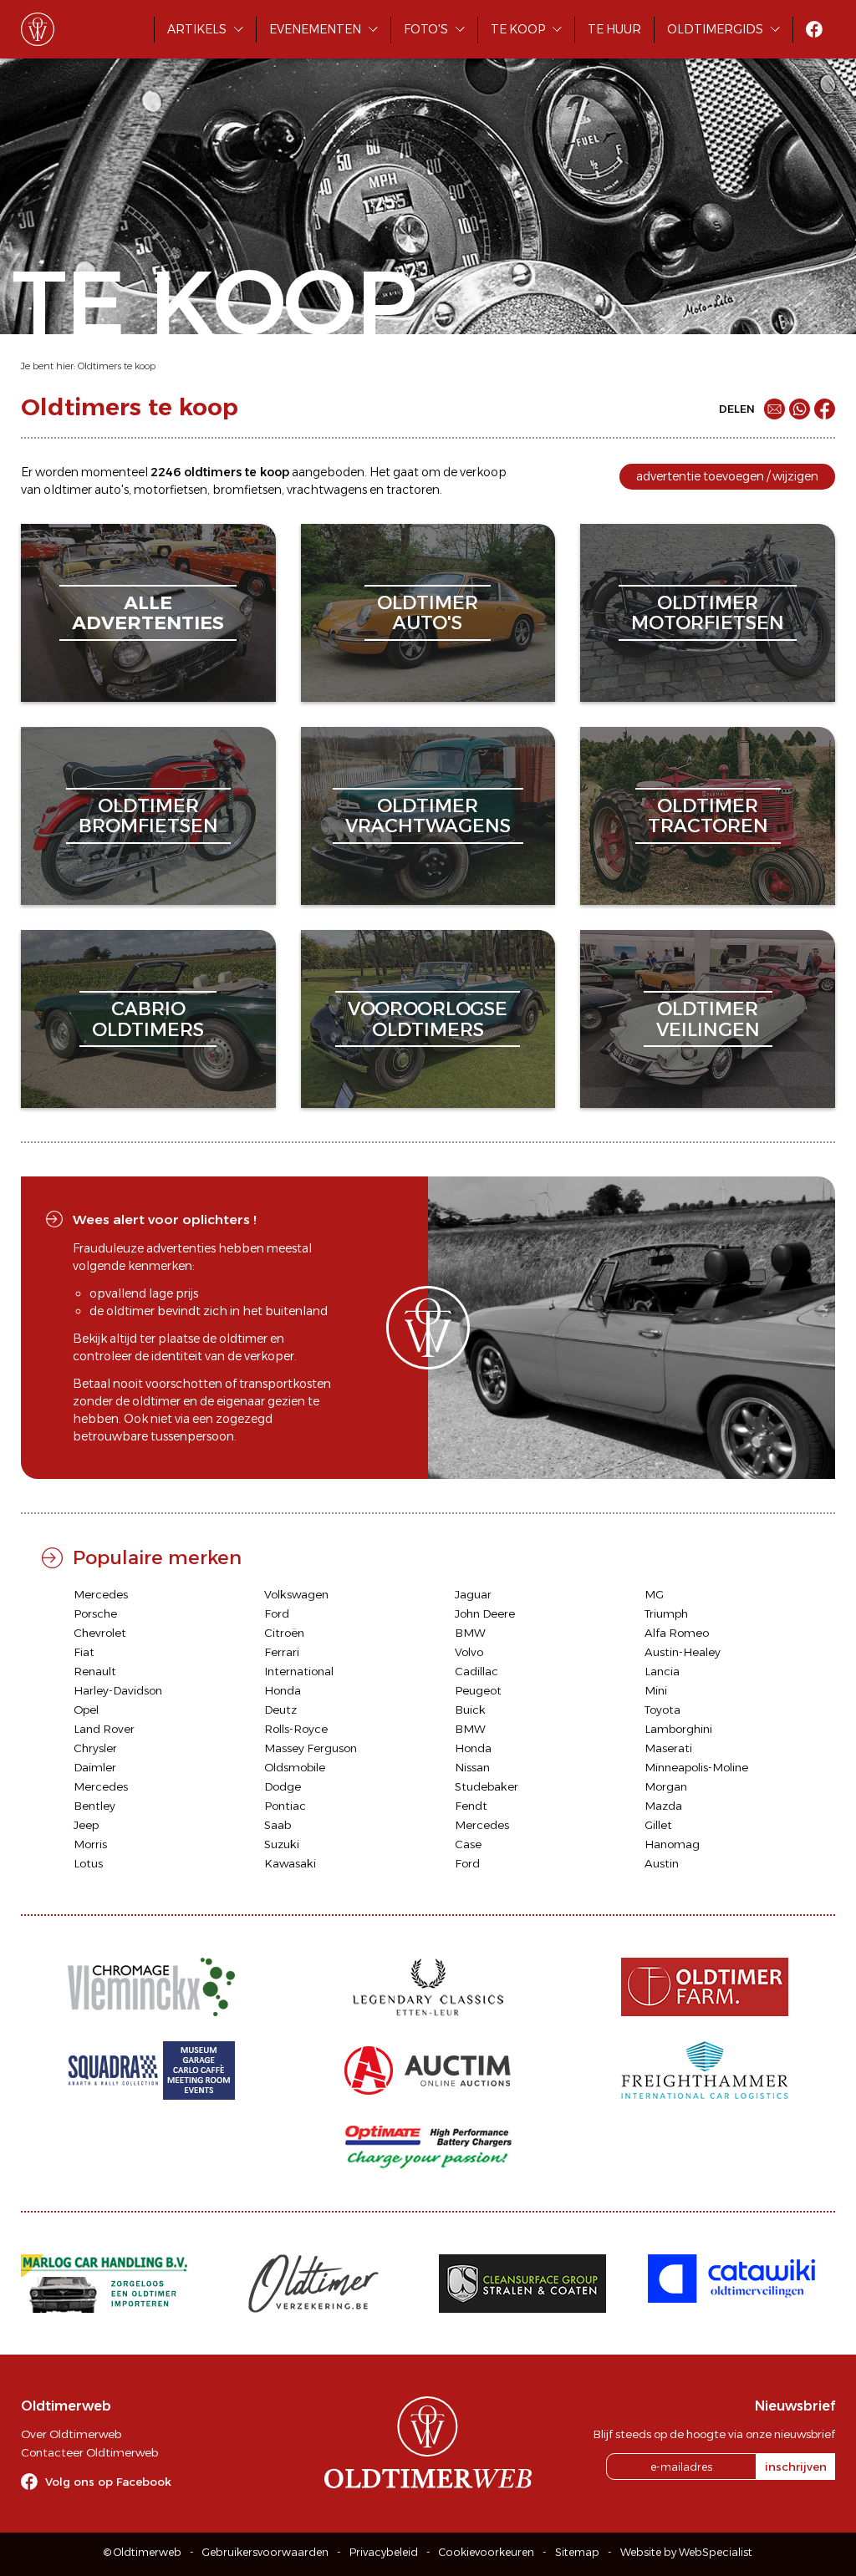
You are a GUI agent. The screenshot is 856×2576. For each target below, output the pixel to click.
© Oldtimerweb (143, 2552)
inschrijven (796, 2467)
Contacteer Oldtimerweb (89, 2452)
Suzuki (282, 1844)
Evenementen (315, 29)
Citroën (284, 1633)
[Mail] (774, 409)
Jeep (86, 1825)
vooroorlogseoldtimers (428, 1019)
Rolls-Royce (296, 1729)
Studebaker (487, 1786)
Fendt (471, 1806)
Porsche (95, 1613)
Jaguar (473, 1594)
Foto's (426, 29)
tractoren (413, 490)
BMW (470, 1633)
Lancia (662, 1671)
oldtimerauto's (428, 613)
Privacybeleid (384, 2552)
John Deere (485, 1613)
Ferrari (282, 1652)
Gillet (658, 1825)
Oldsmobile (295, 1767)
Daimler (95, 1767)
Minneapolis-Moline (696, 1767)
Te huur (614, 29)
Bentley (94, 1806)
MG (654, 1594)
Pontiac (285, 1806)
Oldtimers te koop (117, 366)
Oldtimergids (715, 29)
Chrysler (95, 1748)
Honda (283, 1690)
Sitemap (577, 2552)
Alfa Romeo (677, 1633)
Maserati (668, 1748)
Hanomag (672, 1844)
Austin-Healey (683, 1652)
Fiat (84, 1652)
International (299, 1671)
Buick (470, 1710)
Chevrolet (100, 1633)
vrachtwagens (327, 490)
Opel (86, 1710)
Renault (95, 1671)
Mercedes (101, 1594)
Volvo (469, 1652)
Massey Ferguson (311, 1748)
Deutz (280, 1710)
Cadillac (476, 1671)
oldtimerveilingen (708, 1019)
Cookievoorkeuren (487, 2552)
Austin (662, 1863)
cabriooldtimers (148, 1019)
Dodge (283, 1786)
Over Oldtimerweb (71, 2434)
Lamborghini (678, 1729)
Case (468, 1844)
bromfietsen (247, 490)
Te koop (518, 29)
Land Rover (104, 1729)
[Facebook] (825, 409)
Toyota (662, 1710)
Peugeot (478, 1690)
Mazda (663, 1806)
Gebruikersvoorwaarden (265, 2552)
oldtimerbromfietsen (148, 816)
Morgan (666, 1786)
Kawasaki (290, 1863)
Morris (90, 1844)
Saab (278, 1825)
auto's (112, 490)
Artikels (197, 29)
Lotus (88, 1863)
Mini (656, 1690)
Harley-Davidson (118, 1690)
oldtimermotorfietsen (708, 613)
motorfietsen (171, 490)
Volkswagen (296, 1594)
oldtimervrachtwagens (428, 816)
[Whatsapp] (800, 409)
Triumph (666, 1613)
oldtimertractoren (708, 816)
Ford (277, 1613)
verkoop (483, 472)
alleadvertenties (148, 613)
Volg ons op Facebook (108, 2482)
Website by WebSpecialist (686, 2552)
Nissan (472, 1767)
